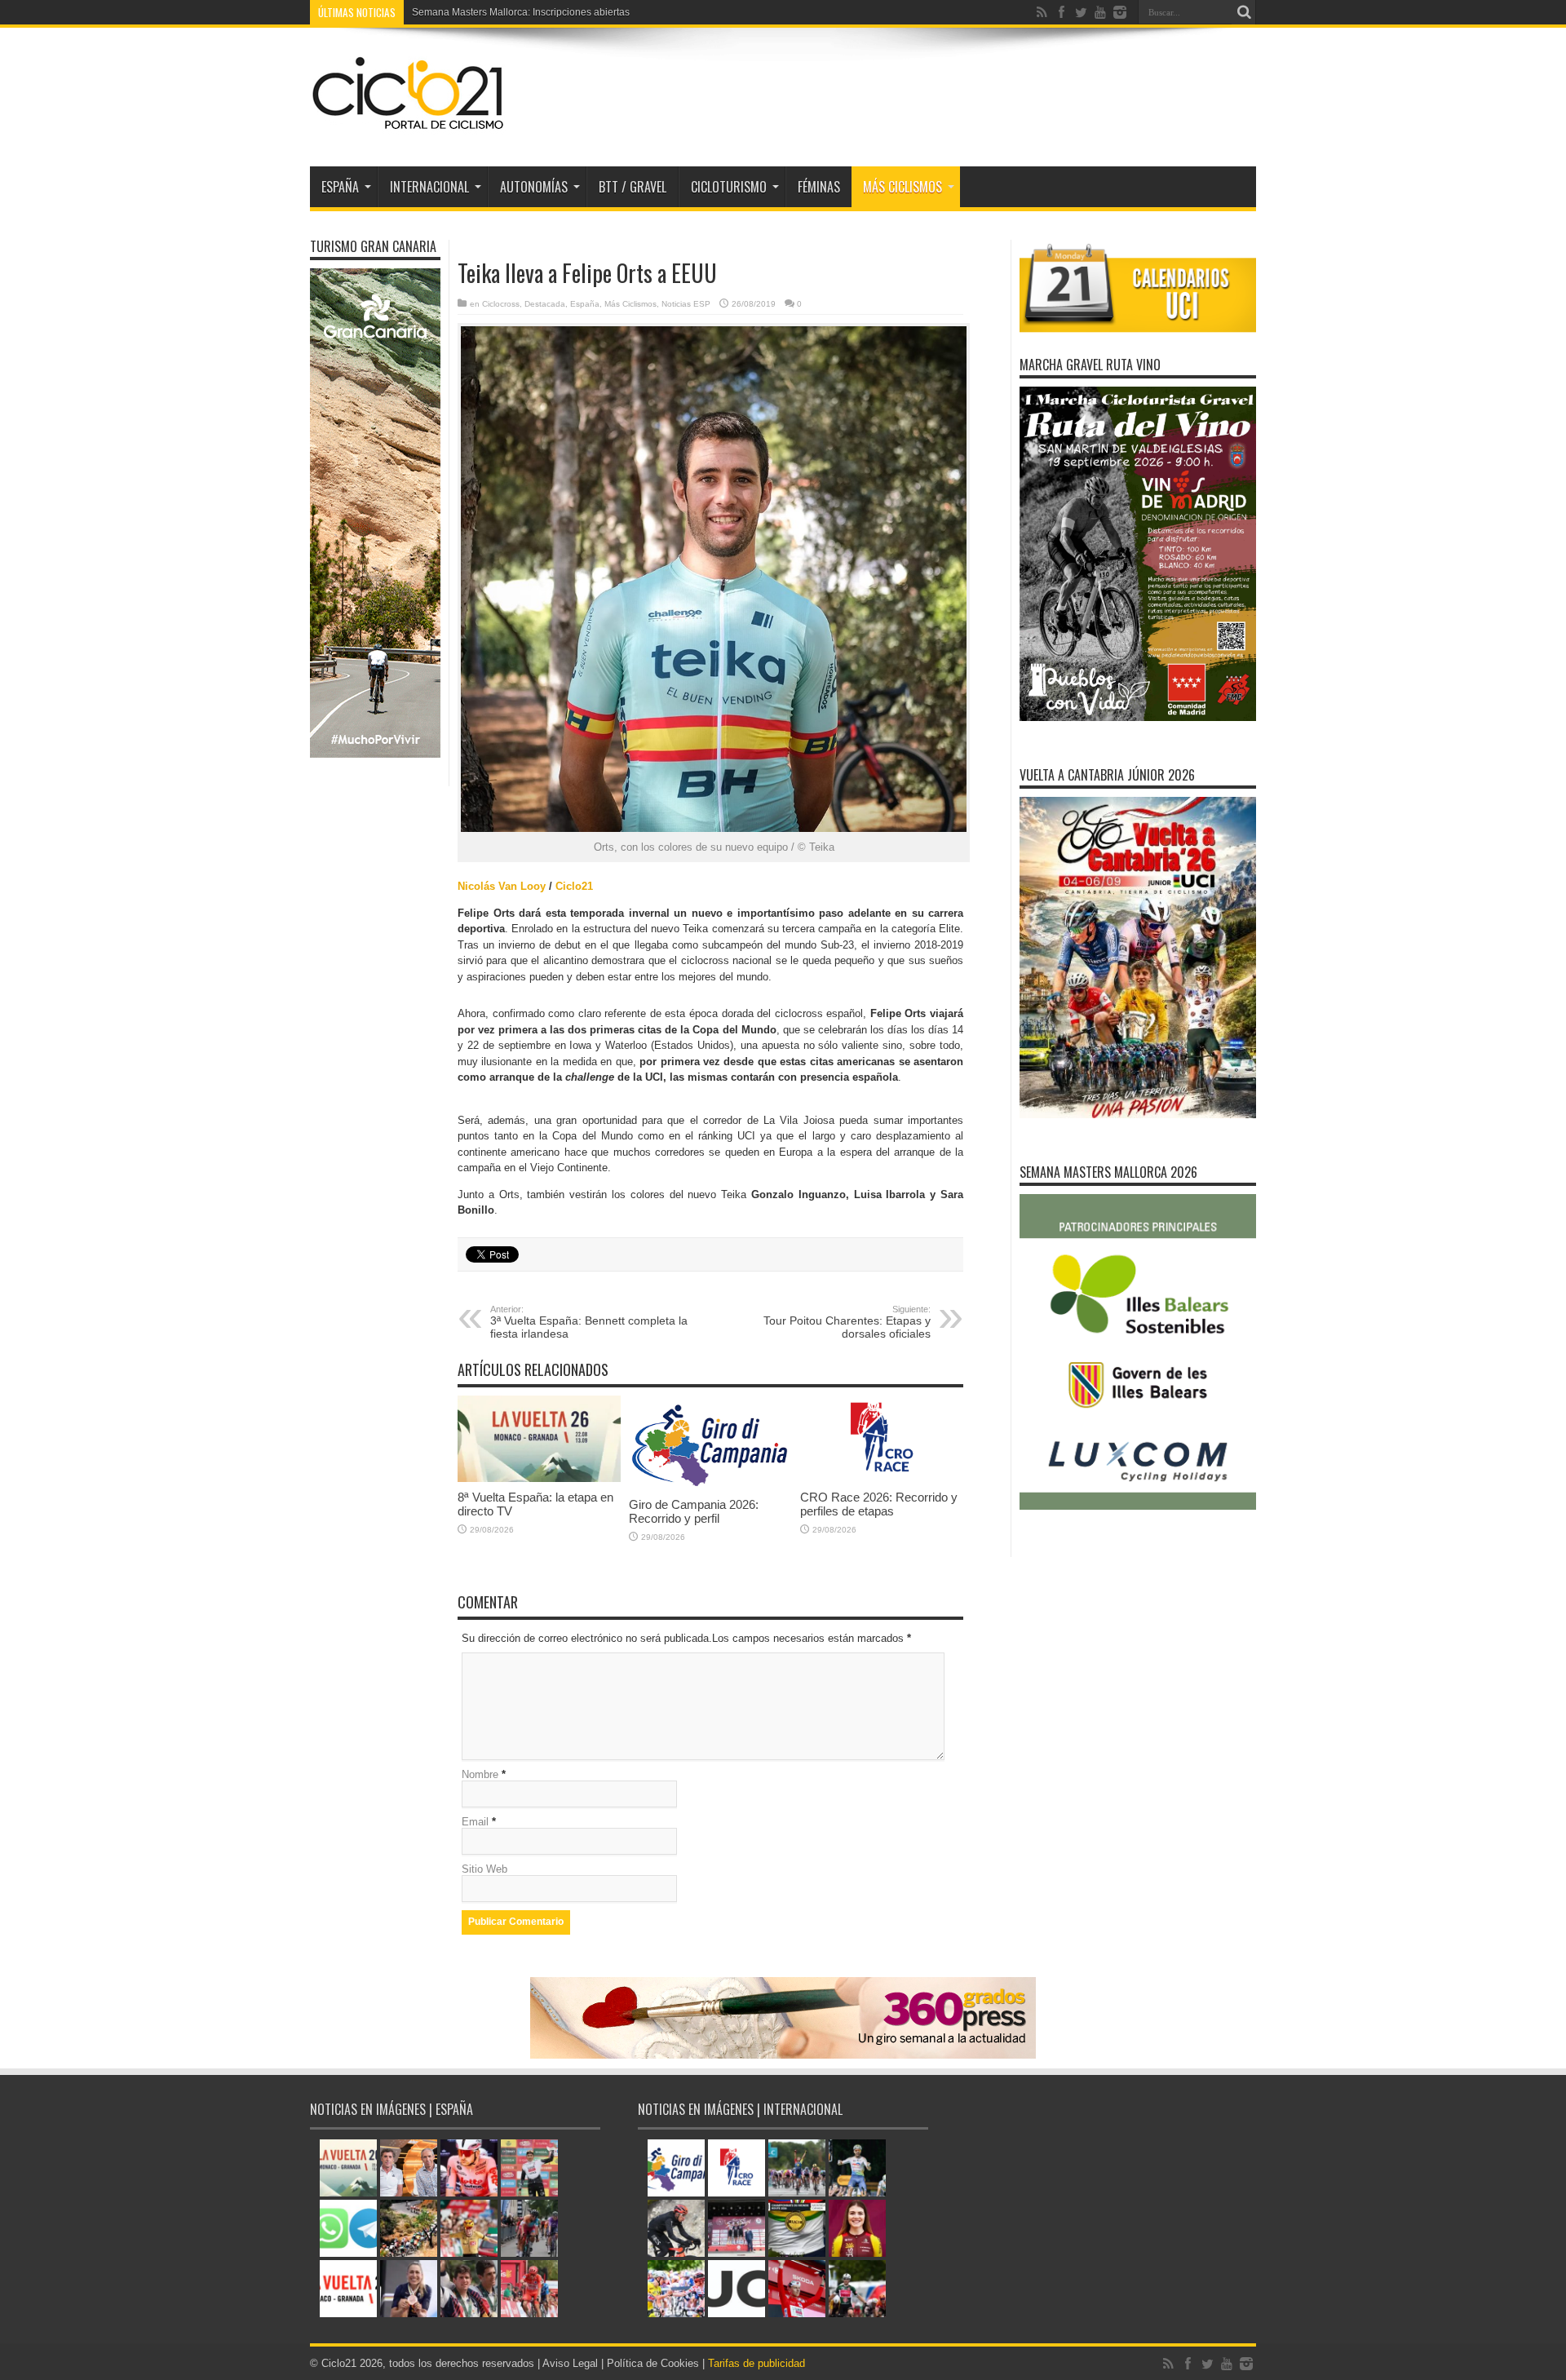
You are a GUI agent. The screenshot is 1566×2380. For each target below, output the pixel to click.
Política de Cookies (653, 2363)
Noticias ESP (686, 304)
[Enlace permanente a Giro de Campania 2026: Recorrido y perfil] (710, 1486)
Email (475, 1822)
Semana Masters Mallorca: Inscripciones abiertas (521, 12)
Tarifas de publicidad (756, 2363)
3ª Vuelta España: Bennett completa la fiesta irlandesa (589, 1322)
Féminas (819, 187)
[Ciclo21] (409, 126)
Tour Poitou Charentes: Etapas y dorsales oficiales (847, 1322)
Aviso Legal (570, 2363)
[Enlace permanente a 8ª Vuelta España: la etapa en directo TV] (539, 1478)
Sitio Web (484, 1869)
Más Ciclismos (902, 187)
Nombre (480, 1774)
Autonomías (534, 187)
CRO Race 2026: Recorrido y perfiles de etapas (879, 1504)
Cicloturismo (729, 187)
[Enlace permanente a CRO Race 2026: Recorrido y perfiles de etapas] (882, 1478)
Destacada (545, 304)
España (585, 304)
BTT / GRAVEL (633, 187)
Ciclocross (501, 304)
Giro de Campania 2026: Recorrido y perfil (694, 1511)
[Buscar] (1244, 12)
